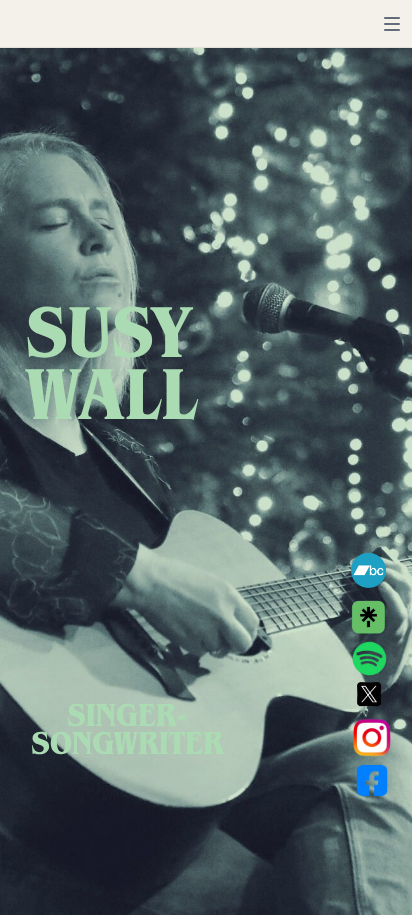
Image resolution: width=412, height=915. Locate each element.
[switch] (392, 24)
